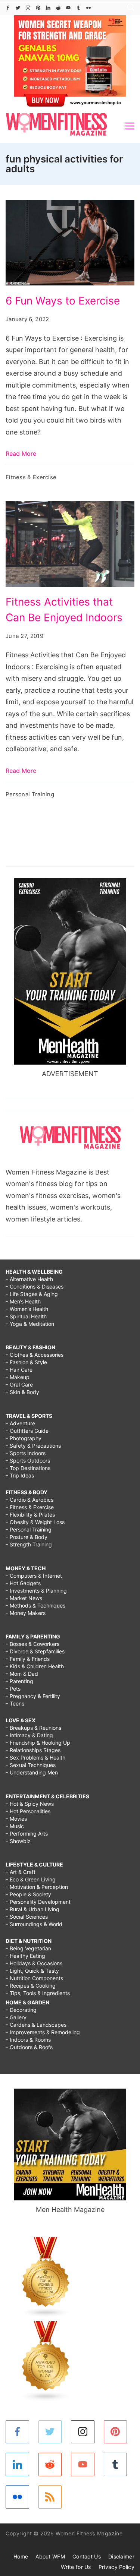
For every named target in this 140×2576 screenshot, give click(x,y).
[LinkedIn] (48, 8)
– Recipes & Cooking (31, 1986)
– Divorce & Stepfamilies (35, 1651)
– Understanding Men (32, 1772)
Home (21, 2556)
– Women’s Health (27, 1309)
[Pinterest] (38, 8)
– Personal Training (29, 1529)
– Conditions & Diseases (35, 1287)
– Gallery (16, 2017)
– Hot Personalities (28, 1811)
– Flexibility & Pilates (30, 1515)
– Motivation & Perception (37, 1887)
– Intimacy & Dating (29, 1735)
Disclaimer (121, 2556)
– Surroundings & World (34, 1924)
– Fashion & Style (26, 1362)
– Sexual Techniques (31, 1765)
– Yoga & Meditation (30, 1324)
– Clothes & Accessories (35, 1355)
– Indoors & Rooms (28, 2040)
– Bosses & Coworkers (32, 1644)
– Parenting (19, 1681)
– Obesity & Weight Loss (35, 1522)
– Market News (24, 1598)
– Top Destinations (28, 1468)
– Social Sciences (27, 1917)
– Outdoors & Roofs (29, 2047)
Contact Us (87, 2556)
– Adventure (20, 1423)
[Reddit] (58, 8)
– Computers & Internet (34, 1576)
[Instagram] (28, 8)
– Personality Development (38, 1902)
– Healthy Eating (25, 1956)
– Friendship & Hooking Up (38, 1743)
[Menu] (130, 126)
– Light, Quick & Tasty (32, 1971)
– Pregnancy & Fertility (33, 1696)
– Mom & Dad (22, 1674)
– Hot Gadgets (23, 1583)
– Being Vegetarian (28, 1948)
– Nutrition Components (34, 1978)
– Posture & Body (27, 1537)
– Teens (15, 1703)
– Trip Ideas (20, 1475)
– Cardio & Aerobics (29, 1500)
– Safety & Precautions (33, 1446)
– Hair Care (19, 1370)
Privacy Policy (116, 2567)
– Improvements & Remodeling (43, 2032)
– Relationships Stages (33, 1750)
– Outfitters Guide (27, 1431)
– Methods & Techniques (35, 1605)
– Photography (24, 1438)
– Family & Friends (28, 1659)
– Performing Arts (27, 1834)
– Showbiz (18, 1841)
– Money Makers (26, 1613)
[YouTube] (68, 8)
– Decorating (21, 2010)
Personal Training (30, 794)
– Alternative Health (29, 1279)
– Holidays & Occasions (34, 1963)
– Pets (13, 1689)
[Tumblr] (78, 8)
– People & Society (28, 1894)
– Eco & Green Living (31, 1879)
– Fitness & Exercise (30, 1507)
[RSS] (50, 2497)
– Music (15, 1826)
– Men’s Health (23, 1301)
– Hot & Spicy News (30, 1804)
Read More (21, 453)
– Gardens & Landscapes (36, 2025)
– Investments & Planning (36, 1591)
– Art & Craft (21, 1872)
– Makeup (18, 1377)
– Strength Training (29, 1544)
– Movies (16, 1819)
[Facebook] (8, 8)
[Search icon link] (129, 8)
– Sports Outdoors (28, 1461)
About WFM (50, 2556)
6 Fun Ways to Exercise (63, 301)
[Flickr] (88, 8)
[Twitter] (18, 8)
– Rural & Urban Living (32, 1909)
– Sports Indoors (26, 1453)
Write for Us (76, 2567)
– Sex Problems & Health (35, 1758)
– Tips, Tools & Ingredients (38, 1993)
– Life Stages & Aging (32, 1294)
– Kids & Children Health (35, 1666)
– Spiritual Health (26, 1316)
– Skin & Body (22, 1392)
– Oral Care (19, 1385)
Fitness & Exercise (31, 477)
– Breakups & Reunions (33, 1728)
